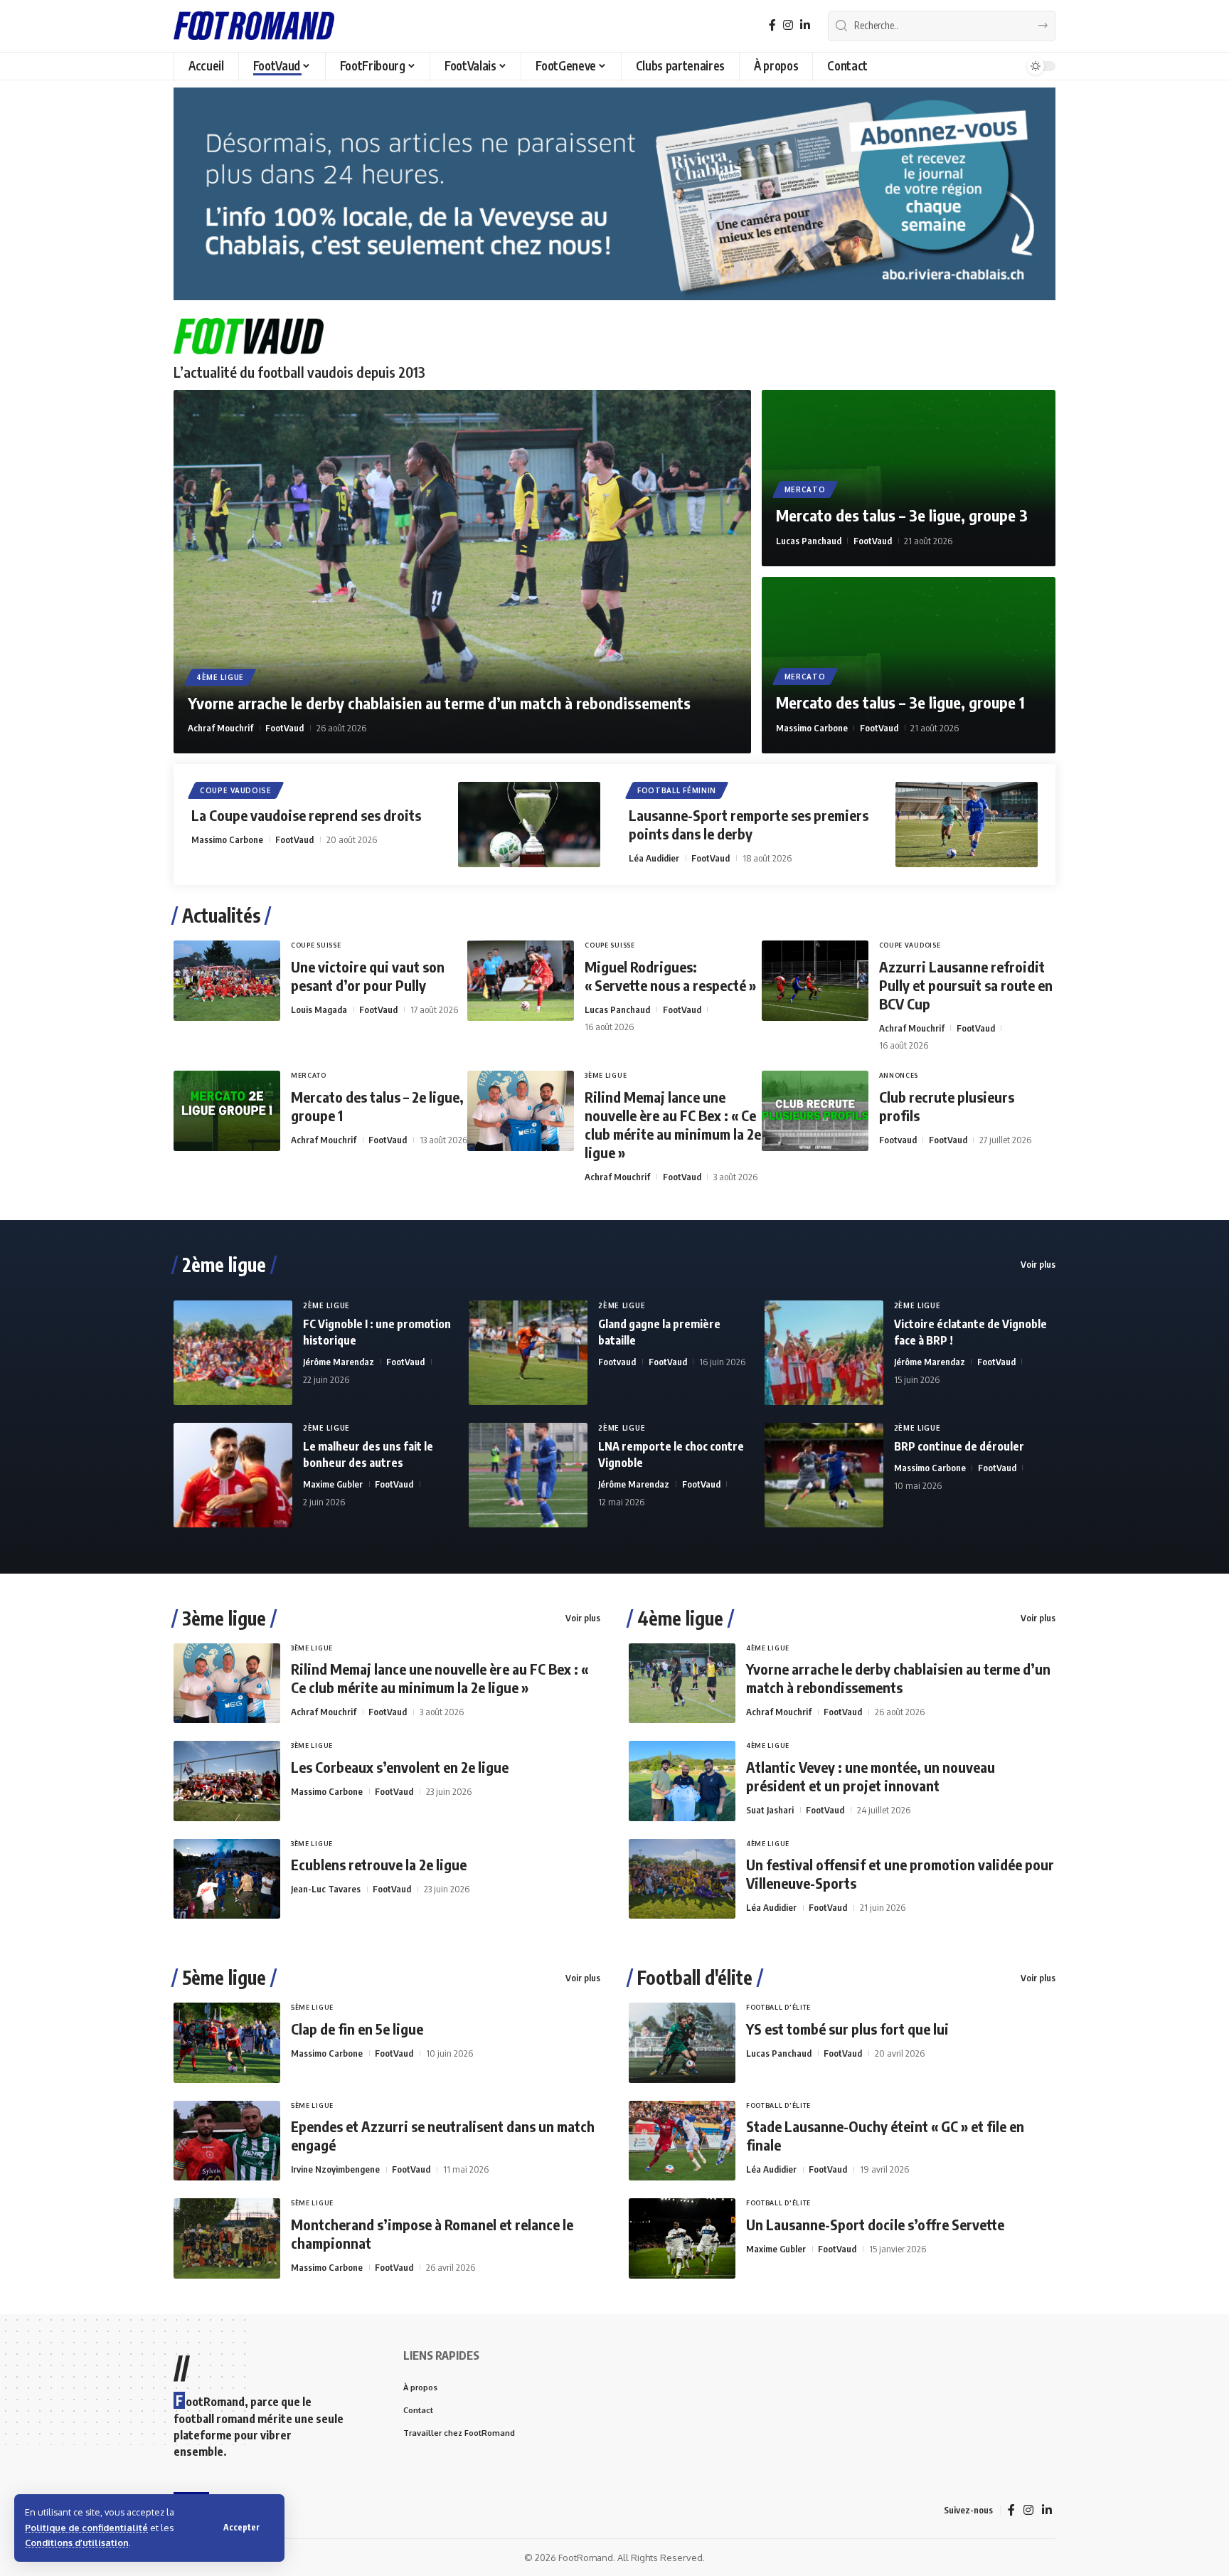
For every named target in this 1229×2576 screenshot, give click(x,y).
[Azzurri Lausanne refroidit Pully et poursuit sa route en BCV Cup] (815, 981)
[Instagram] (788, 25)
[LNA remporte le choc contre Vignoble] (528, 1475)
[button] (241, 2528)
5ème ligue (224, 1978)
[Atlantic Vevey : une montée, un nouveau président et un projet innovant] (682, 1781)
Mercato (805, 489)
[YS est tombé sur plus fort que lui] (682, 2043)
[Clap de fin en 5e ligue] (227, 2043)
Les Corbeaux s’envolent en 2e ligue (400, 1767)
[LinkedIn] (805, 25)
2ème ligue (224, 1265)
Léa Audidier (654, 858)
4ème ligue (680, 1618)
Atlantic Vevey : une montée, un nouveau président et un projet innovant (871, 1776)
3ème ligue (224, 1618)
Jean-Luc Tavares (326, 1889)
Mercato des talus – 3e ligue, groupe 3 (902, 515)
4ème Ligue (220, 677)
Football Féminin (677, 790)
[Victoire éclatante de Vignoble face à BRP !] (824, 1353)
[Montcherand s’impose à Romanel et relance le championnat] (227, 2238)
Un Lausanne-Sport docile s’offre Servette (875, 2224)
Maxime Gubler (333, 1484)
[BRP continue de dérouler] (824, 1475)
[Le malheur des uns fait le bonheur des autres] (233, 1475)
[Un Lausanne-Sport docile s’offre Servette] (682, 2238)
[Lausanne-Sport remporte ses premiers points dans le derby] (967, 825)
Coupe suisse (316, 945)
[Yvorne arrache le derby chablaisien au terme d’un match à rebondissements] (462, 572)
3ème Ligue (606, 1075)
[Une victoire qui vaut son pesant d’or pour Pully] (227, 981)
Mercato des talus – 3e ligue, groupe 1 (900, 702)
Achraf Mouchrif (220, 728)
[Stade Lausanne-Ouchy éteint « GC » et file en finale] (682, 2141)
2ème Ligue (326, 1305)
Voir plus (1038, 1264)
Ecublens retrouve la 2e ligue (379, 1864)
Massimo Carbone (812, 728)
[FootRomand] (254, 26)
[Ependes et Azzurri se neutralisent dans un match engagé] (227, 2141)
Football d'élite (695, 1978)
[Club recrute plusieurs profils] (815, 1111)
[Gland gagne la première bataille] (528, 1353)
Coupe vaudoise (236, 790)
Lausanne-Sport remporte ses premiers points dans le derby (749, 824)
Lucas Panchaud (809, 541)
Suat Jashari (770, 1810)
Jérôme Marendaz (339, 1362)
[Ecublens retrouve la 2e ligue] (227, 1879)
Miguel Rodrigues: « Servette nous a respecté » (670, 976)
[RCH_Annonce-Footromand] (614, 193)
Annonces (899, 1075)
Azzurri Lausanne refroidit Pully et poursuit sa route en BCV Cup (966, 985)
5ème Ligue (312, 2007)
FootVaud (284, 728)
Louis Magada (319, 1009)
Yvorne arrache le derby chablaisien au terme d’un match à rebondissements (439, 703)
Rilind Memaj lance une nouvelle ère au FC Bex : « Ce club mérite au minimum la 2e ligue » (673, 1124)
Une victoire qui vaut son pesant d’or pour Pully (368, 976)
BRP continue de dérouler (959, 1446)
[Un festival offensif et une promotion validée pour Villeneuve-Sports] (682, 1879)
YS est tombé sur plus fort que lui (847, 2029)
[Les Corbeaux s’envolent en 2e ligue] (227, 1781)
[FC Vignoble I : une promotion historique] (233, 1353)
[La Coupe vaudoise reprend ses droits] (529, 825)
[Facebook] (772, 25)
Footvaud (898, 1140)
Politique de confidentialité (86, 2528)
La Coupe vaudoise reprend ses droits (306, 815)
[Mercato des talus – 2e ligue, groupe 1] (227, 1111)
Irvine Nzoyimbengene (335, 2169)
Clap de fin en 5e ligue (357, 2029)
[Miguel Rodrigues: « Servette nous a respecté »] (521, 981)
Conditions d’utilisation (77, 2543)
